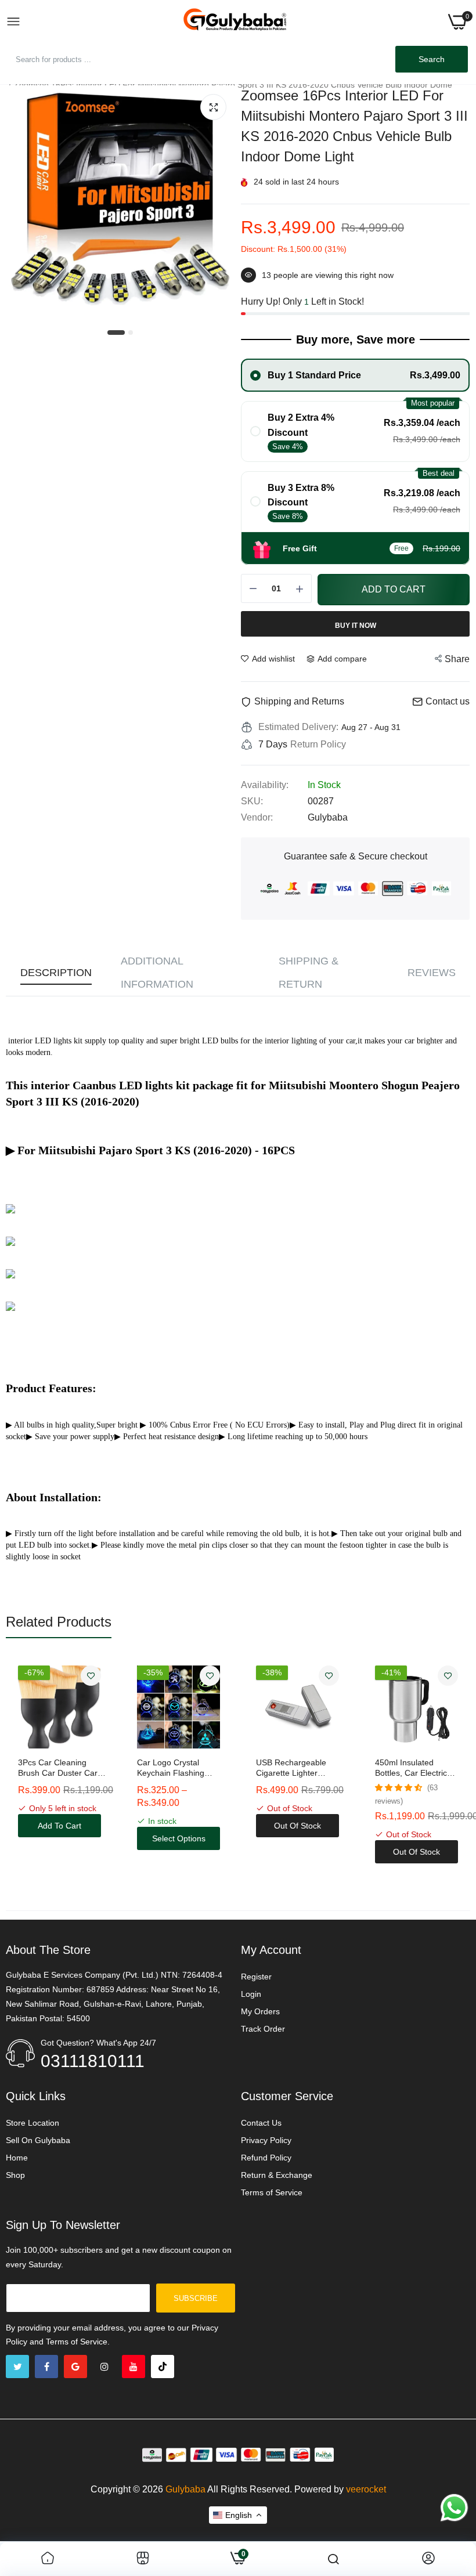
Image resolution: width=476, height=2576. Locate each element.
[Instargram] (104, 2367)
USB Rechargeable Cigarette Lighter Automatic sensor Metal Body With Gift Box (174, 1768)
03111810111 (93, 2061)
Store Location (33, 2123)
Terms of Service (272, 2192)
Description (56, 973)
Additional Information (157, 973)
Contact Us (261, 2123)
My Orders (260, 2011)
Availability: (265, 785)
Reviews (432, 973)
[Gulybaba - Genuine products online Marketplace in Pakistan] (235, 22)
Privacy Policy (266, 2140)
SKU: (252, 801)
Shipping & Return (309, 973)
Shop (15, 2175)
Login (251, 1994)
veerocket (366, 2489)
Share (457, 659)
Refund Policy (266, 2158)
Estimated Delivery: (298, 727)
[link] (91, 1676)
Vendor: (257, 817)
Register (256, 1977)
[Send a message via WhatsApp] (454, 2508)
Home (17, 2158)
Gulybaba (185, 2489)
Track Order (263, 2029)
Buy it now (356, 626)
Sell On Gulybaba (38, 2140)
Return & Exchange (277, 2175)
